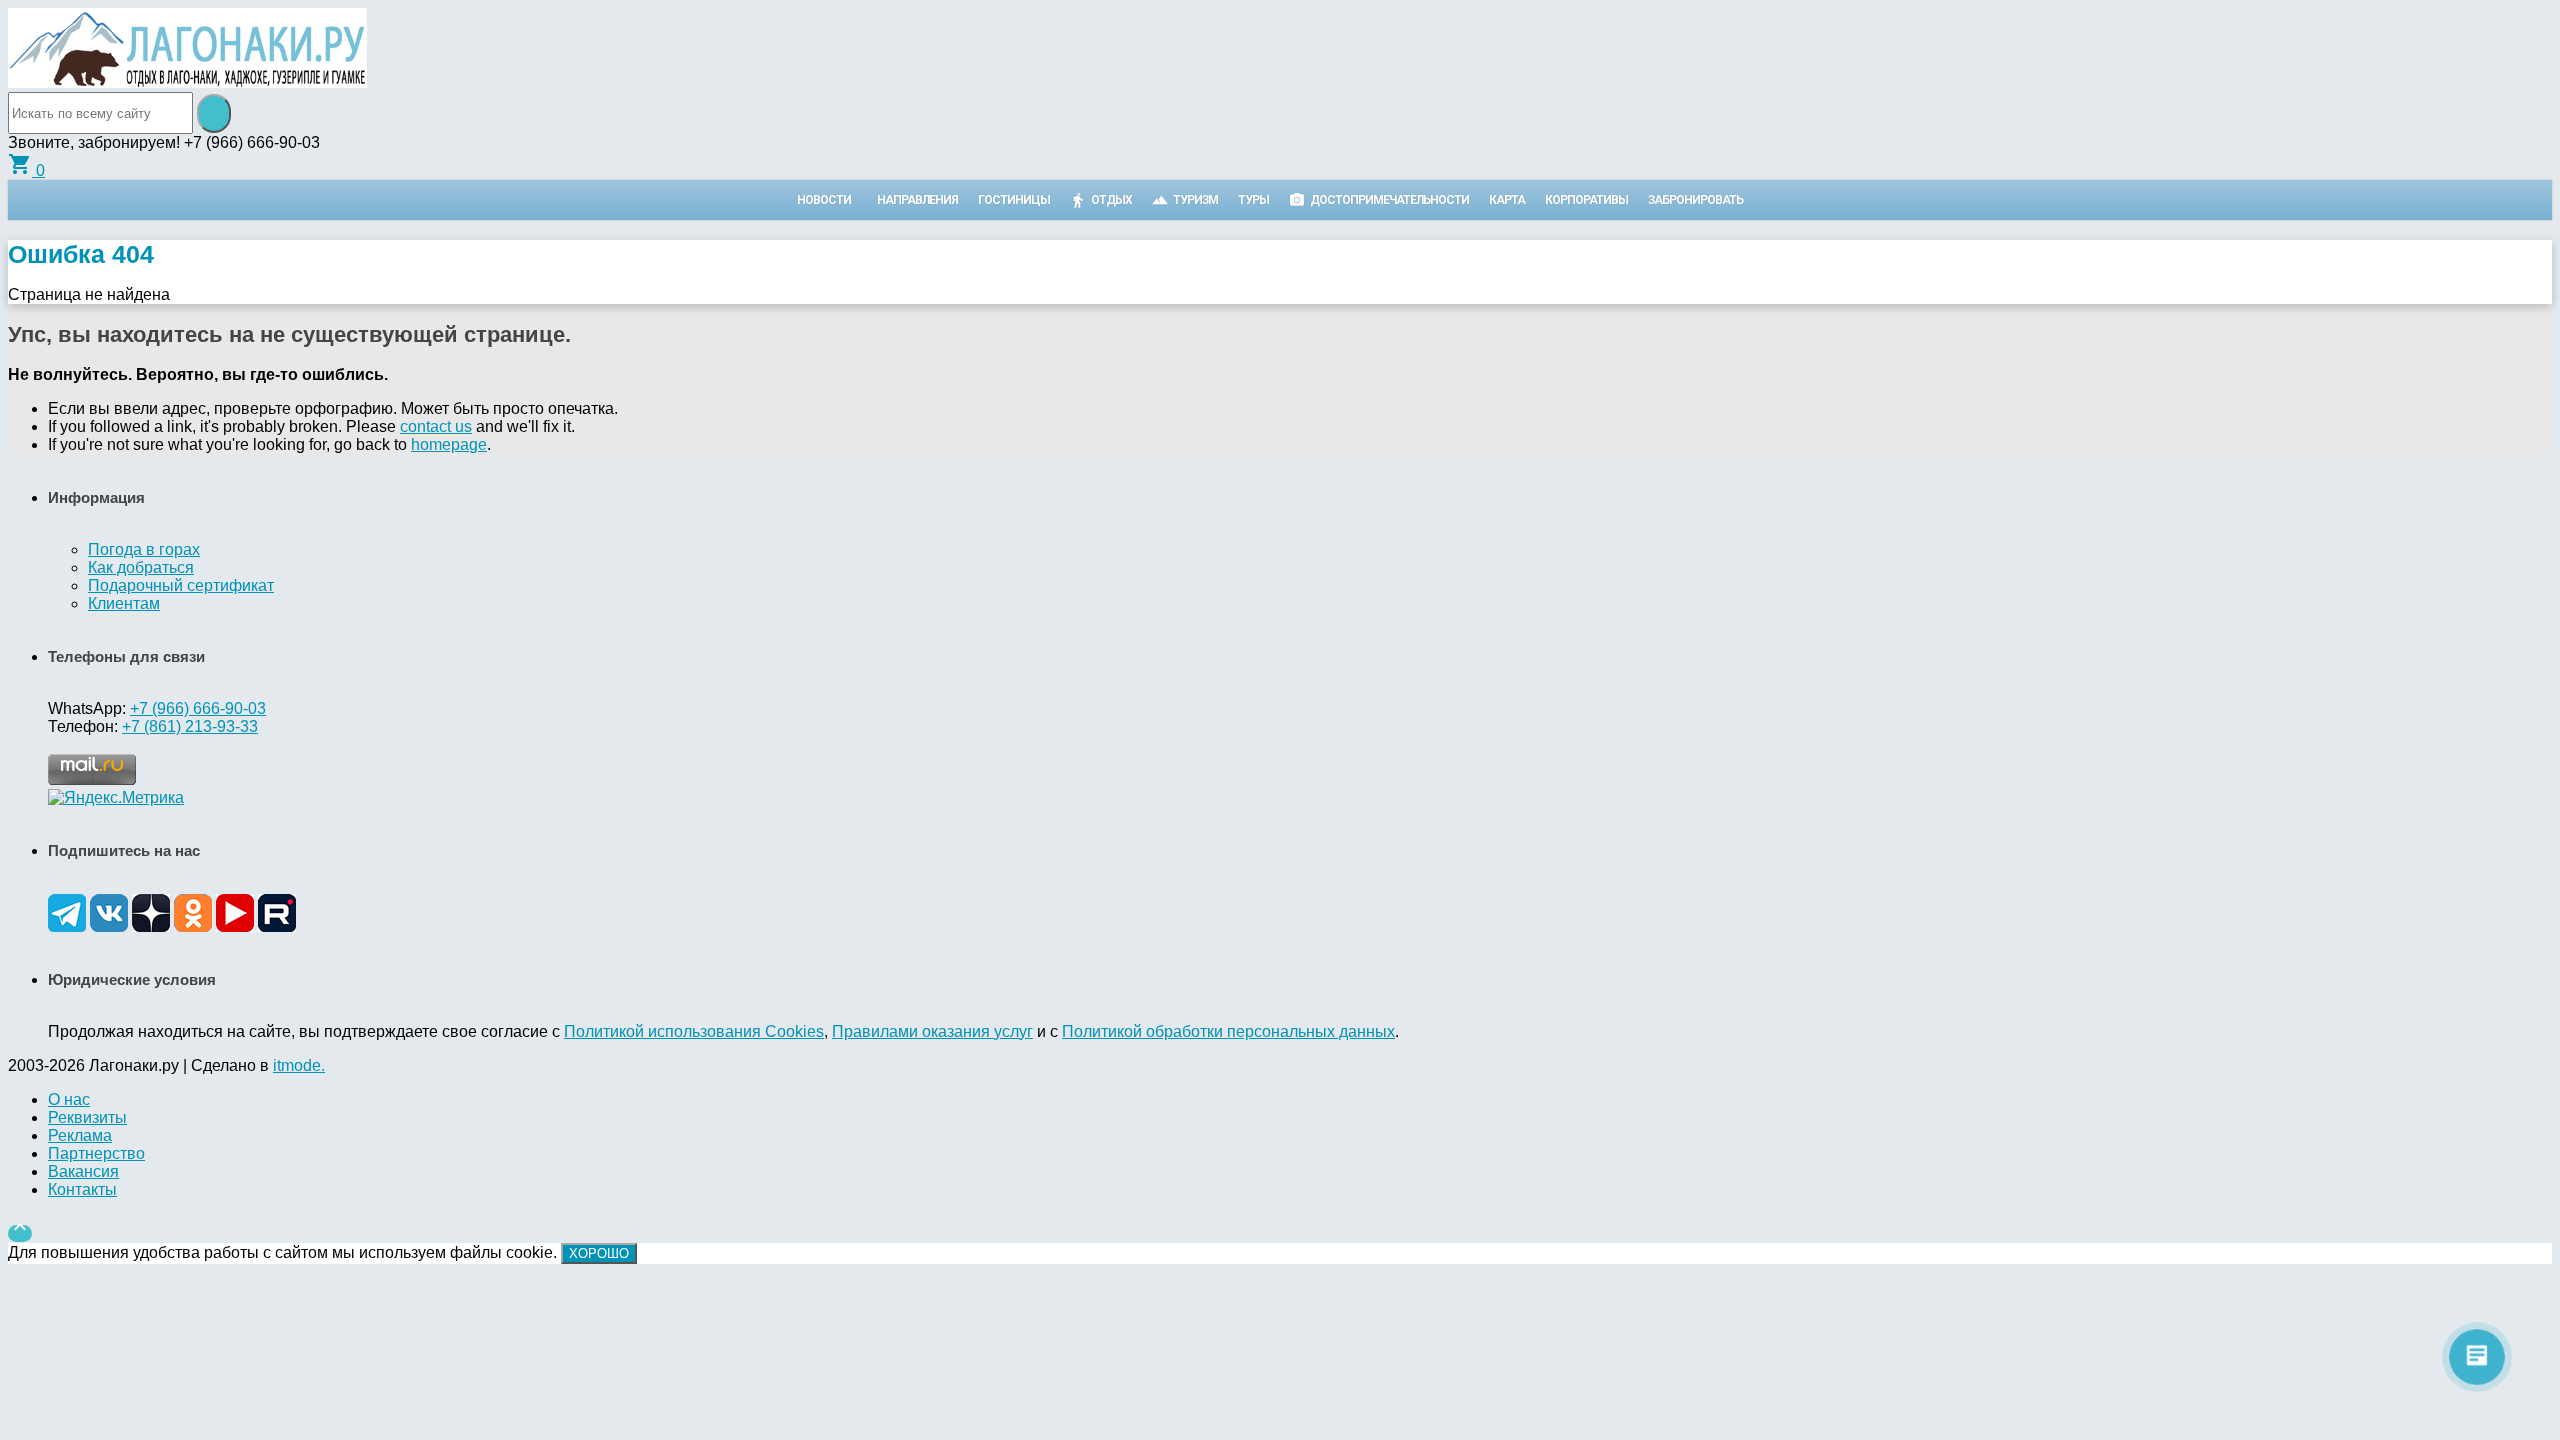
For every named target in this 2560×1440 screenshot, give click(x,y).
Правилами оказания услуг (932, 1031)
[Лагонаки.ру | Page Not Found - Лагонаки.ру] (187, 82)
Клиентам (124, 603)
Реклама (80, 1135)
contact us (436, 426)
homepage (449, 444)
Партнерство (96, 1153)
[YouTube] (235, 926)
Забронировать (1695, 200)
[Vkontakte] (109, 926)
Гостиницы (1014, 200)
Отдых (1111, 200)
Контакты (82, 1189)
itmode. (299, 1065)
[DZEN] (151, 926)
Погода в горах (144, 549)
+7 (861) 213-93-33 (190, 726)
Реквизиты (87, 1117)
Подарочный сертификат (181, 585)
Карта (1507, 200)
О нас (69, 1099)
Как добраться (141, 567)
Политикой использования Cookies (694, 1031)
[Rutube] (277, 926)
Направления (917, 200)
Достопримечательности (1389, 200)
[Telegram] (67, 926)
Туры (1253, 200)
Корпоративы (1586, 200)
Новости (824, 200)
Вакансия (83, 1171)
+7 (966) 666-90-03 (198, 708)
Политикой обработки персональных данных (1228, 1031)
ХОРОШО (599, 1253)
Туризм (1195, 200)
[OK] (193, 926)
